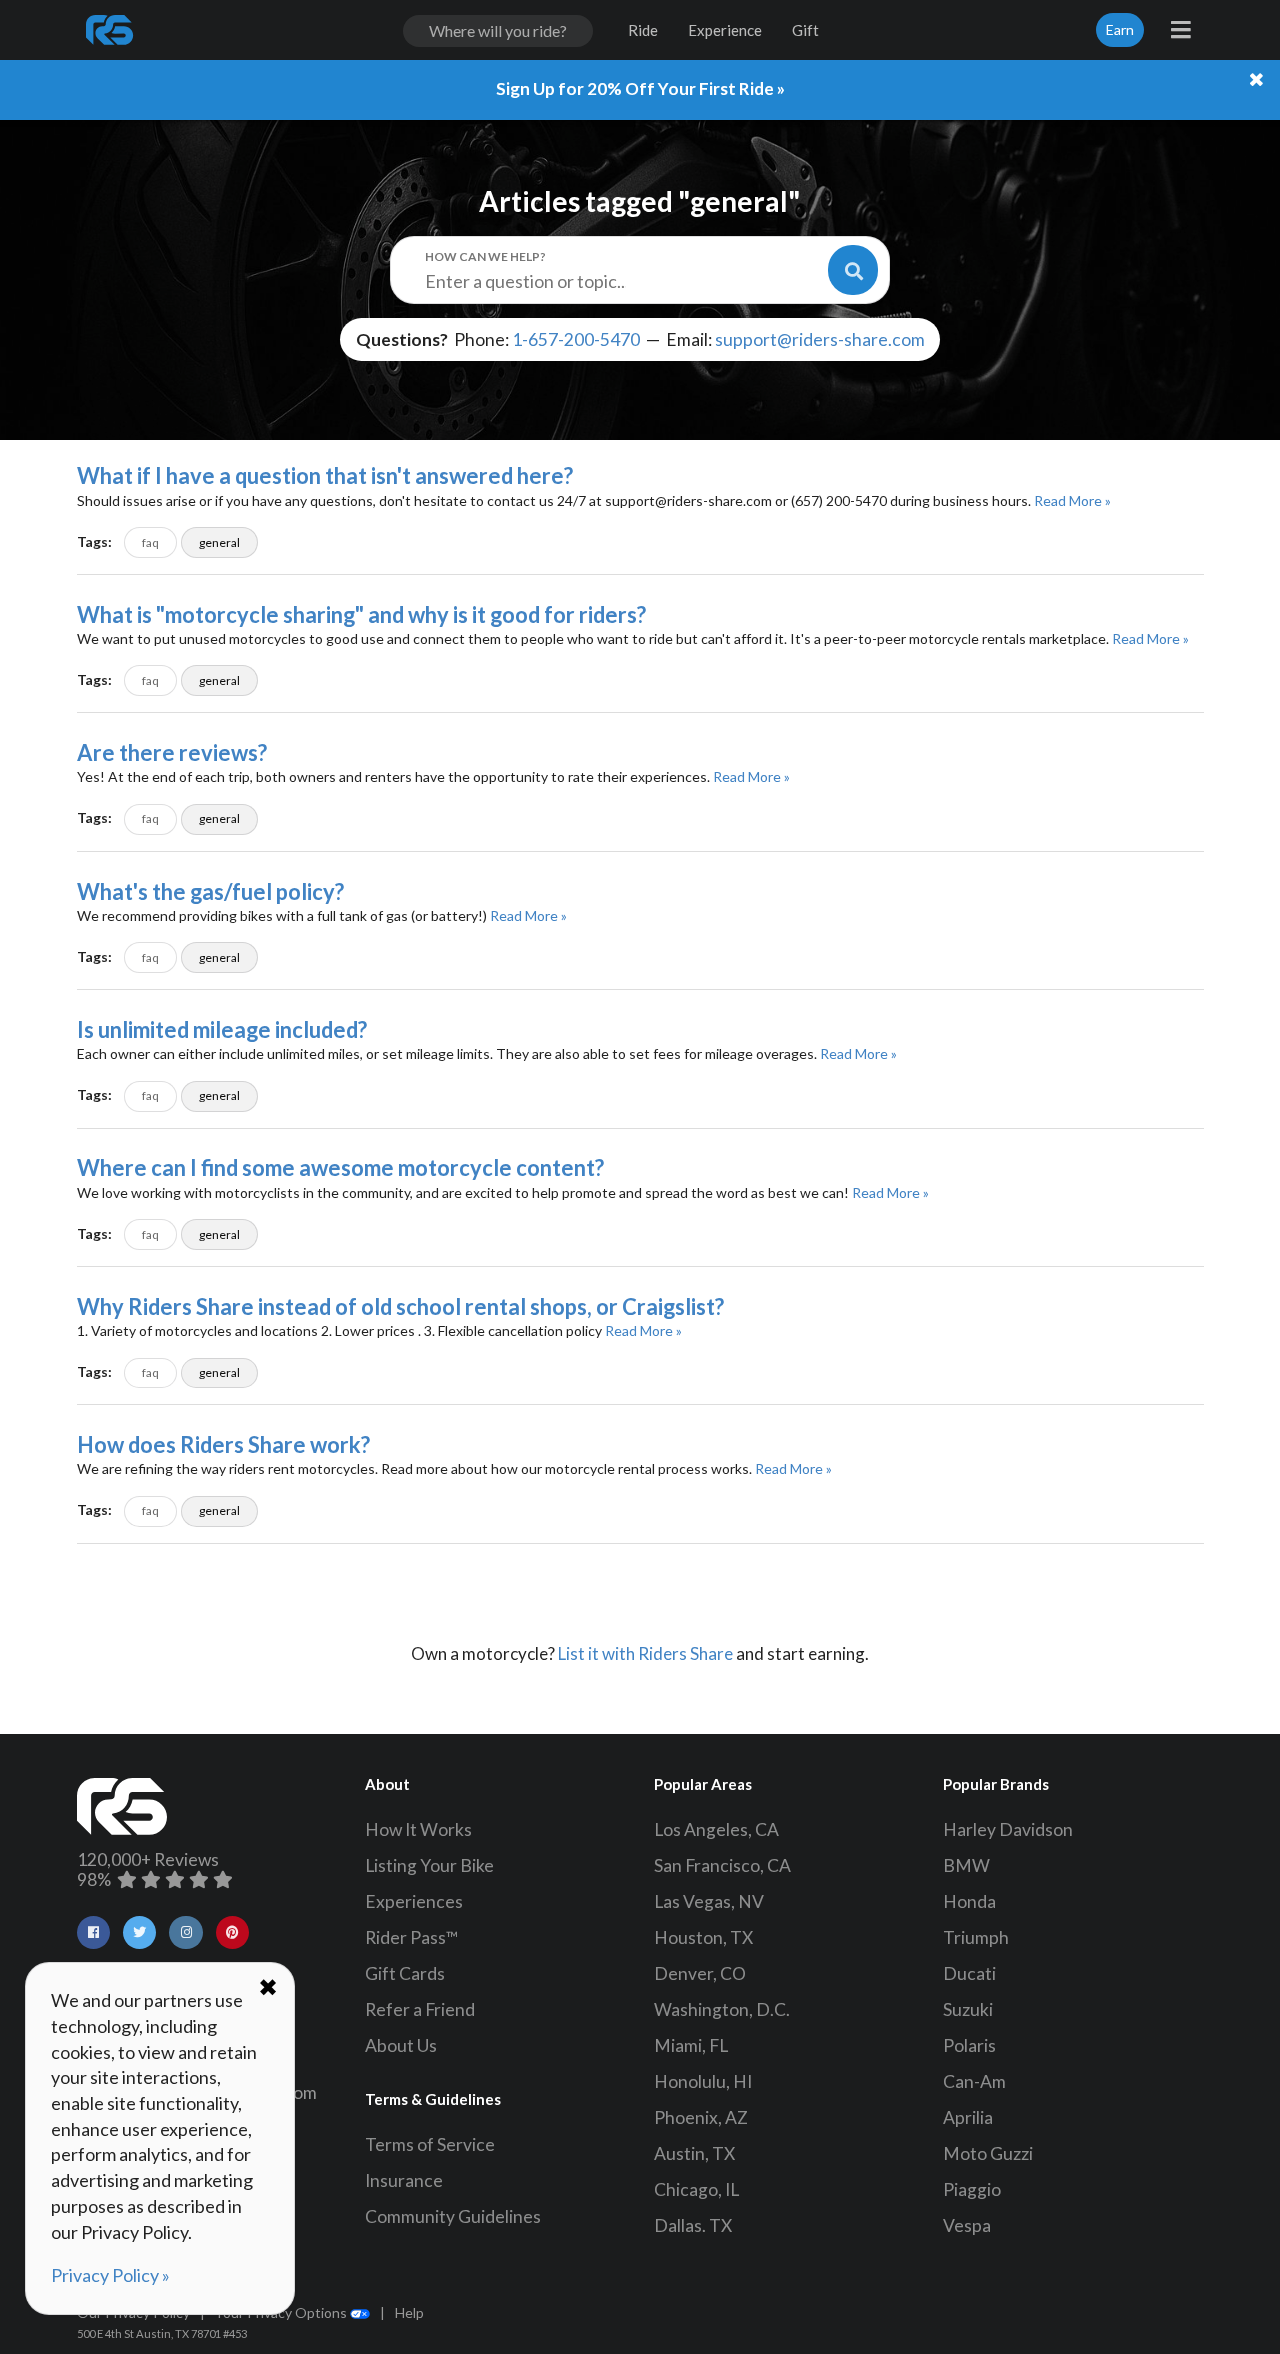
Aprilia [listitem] (968, 2117)
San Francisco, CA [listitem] (722, 1865)
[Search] (853, 270)
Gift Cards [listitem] (405, 1973)
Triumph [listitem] (976, 1937)
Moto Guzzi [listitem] (988, 2153)
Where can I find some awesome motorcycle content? (340, 1167)
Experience (725, 30)
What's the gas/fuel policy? (210, 891)
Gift (805, 30)
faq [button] (150, 542)
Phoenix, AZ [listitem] (701, 2117)
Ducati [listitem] (969, 1973)
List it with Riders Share (645, 1653)
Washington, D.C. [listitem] (722, 2009)
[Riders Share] (111, 30)
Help (409, 2312)
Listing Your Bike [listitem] (429, 1865)
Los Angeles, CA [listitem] (716, 1829)
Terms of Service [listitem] (430, 2144)
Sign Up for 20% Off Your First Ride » (640, 88)
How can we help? (485, 256)
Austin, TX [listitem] (694, 2153)
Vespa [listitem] (967, 2225)
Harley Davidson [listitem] (1008, 1829)
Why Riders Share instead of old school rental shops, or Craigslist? (400, 1306)
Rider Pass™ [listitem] (412, 1937)
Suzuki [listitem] (968, 2009)
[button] (93, 1932)
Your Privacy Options (282, 2312)
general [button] (219, 542)
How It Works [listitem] (418, 1829)
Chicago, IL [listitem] (696, 2189)
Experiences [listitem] (414, 1901)
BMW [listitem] (966, 1865)
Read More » (1072, 500)
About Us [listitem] (401, 2045)
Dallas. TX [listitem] (693, 2225)
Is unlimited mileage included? (222, 1029)
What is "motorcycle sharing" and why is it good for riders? (361, 614)
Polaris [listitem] (969, 2045)
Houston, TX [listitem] (703, 1937)
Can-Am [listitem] (974, 2081)
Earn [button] (1120, 29)
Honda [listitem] (969, 1901)
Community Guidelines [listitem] (453, 2216)
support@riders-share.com (820, 339)
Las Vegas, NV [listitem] (709, 1901)
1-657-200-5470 (576, 339)
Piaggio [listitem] (972, 2189)
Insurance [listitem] (404, 2180)
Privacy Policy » (110, 2275)
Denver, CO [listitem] (700, 1973)
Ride (643, 30)
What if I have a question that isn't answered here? (325, 475)
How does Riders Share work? (223, 1444)
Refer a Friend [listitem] (420, 2009)
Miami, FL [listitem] (691, 2045)
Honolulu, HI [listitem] (703, 2081)
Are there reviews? (172, 752)
